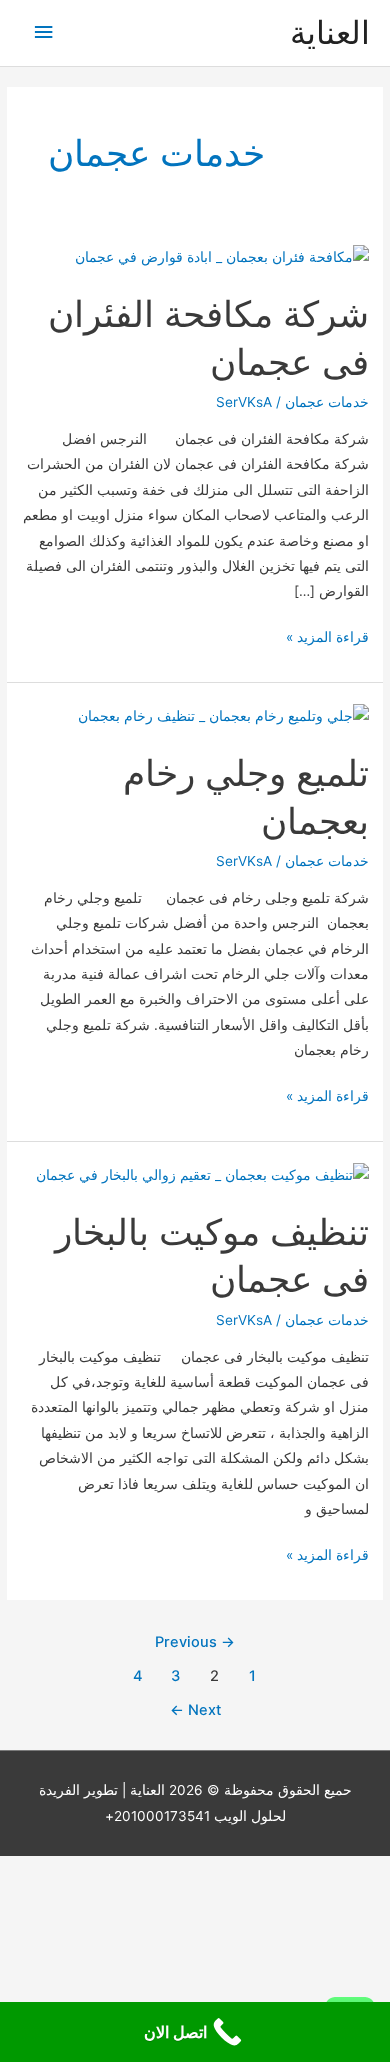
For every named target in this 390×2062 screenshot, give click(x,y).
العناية (330, 32)
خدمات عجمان (327, 402)
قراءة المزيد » (327, 639)
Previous (195, 1642)
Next (195, 1710)
